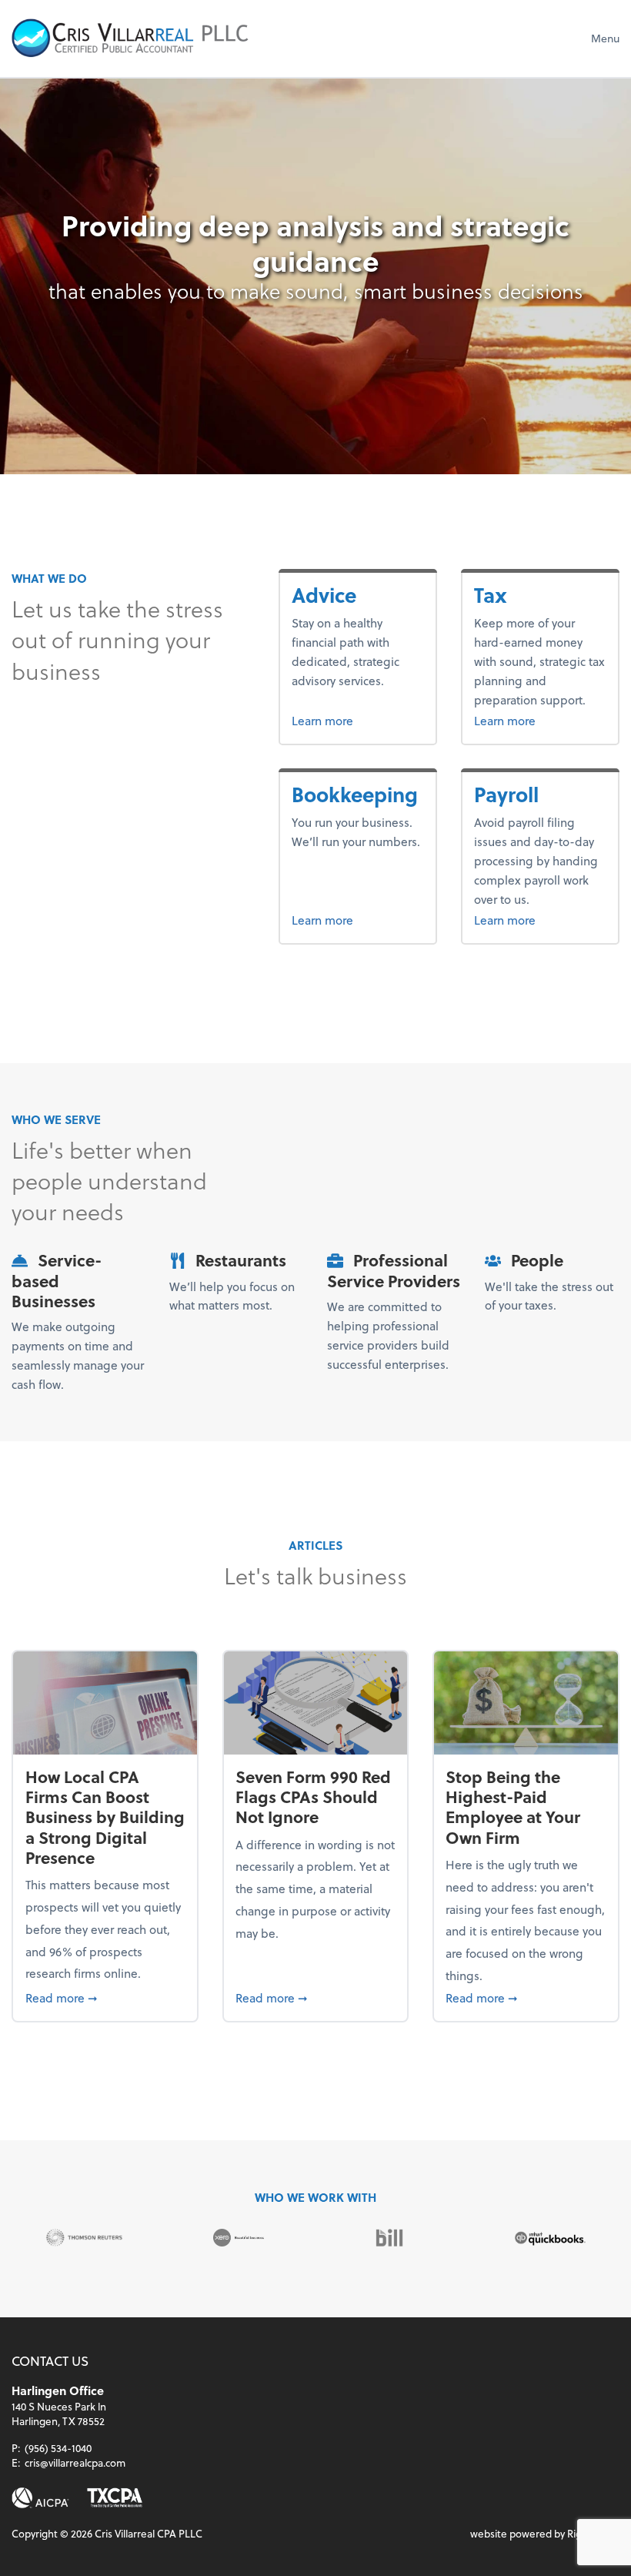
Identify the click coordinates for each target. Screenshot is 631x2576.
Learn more (357, 720)
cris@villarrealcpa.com (75, 2462)
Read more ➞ (105, 1997)
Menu (605, 38)
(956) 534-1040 (58, 2448)
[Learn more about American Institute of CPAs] (40, 2498)
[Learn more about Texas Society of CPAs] (115, 2498)
